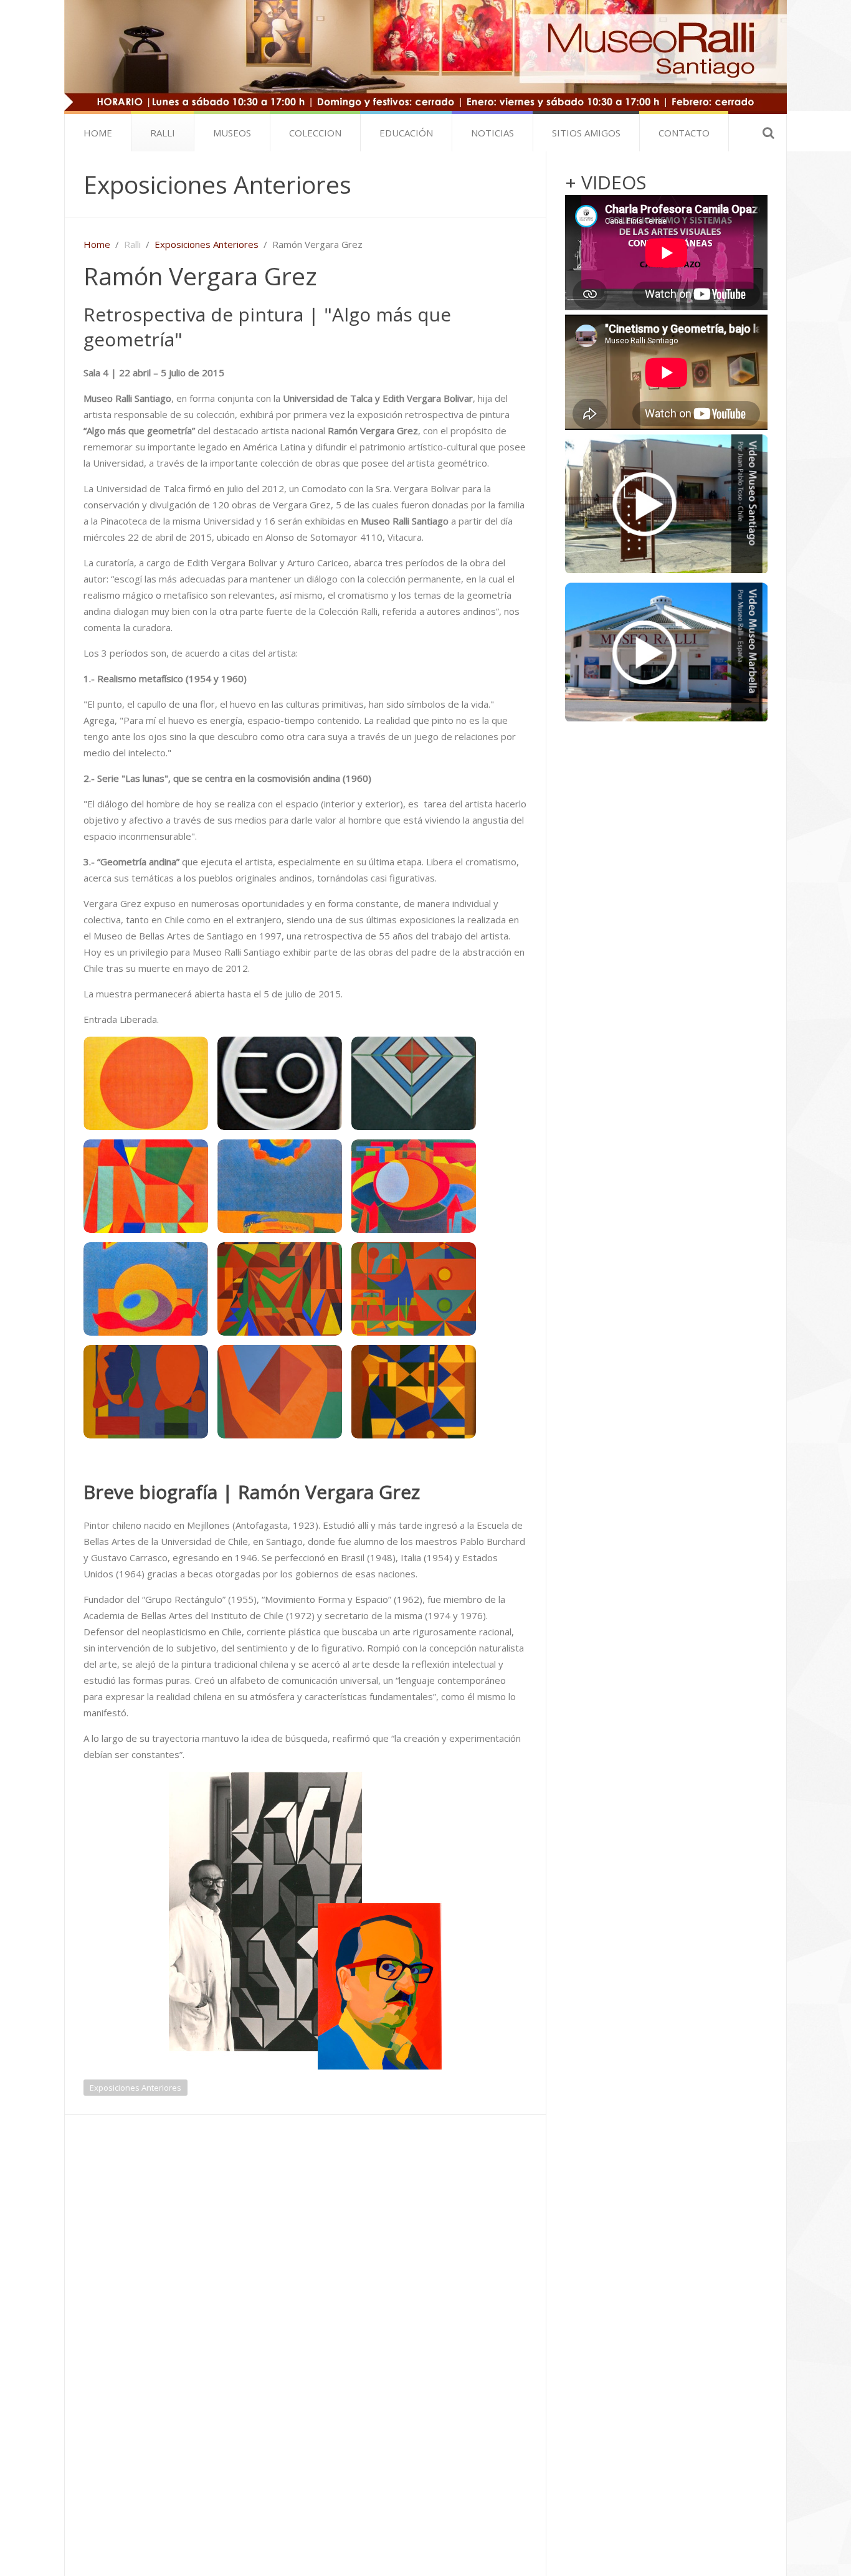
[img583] (414, 1392)
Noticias (492, 133)
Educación (406, 133)
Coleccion (315, 133)
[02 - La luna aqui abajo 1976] (280, 1083)
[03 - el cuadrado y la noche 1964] (414, 1083)
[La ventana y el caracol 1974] (146, 1289)
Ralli (163, 133)
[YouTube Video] (666, 504)
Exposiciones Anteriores (217, 184)
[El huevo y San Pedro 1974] (414, 1186)
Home (98, 133)
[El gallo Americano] (146, 1186)
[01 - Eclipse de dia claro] (146, 1083)
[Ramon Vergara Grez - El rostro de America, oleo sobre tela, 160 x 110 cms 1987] (280, 1392)
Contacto (684, 133)
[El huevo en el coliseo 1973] (280, 1186)
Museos (232, 133)
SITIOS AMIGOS (586, 133)
